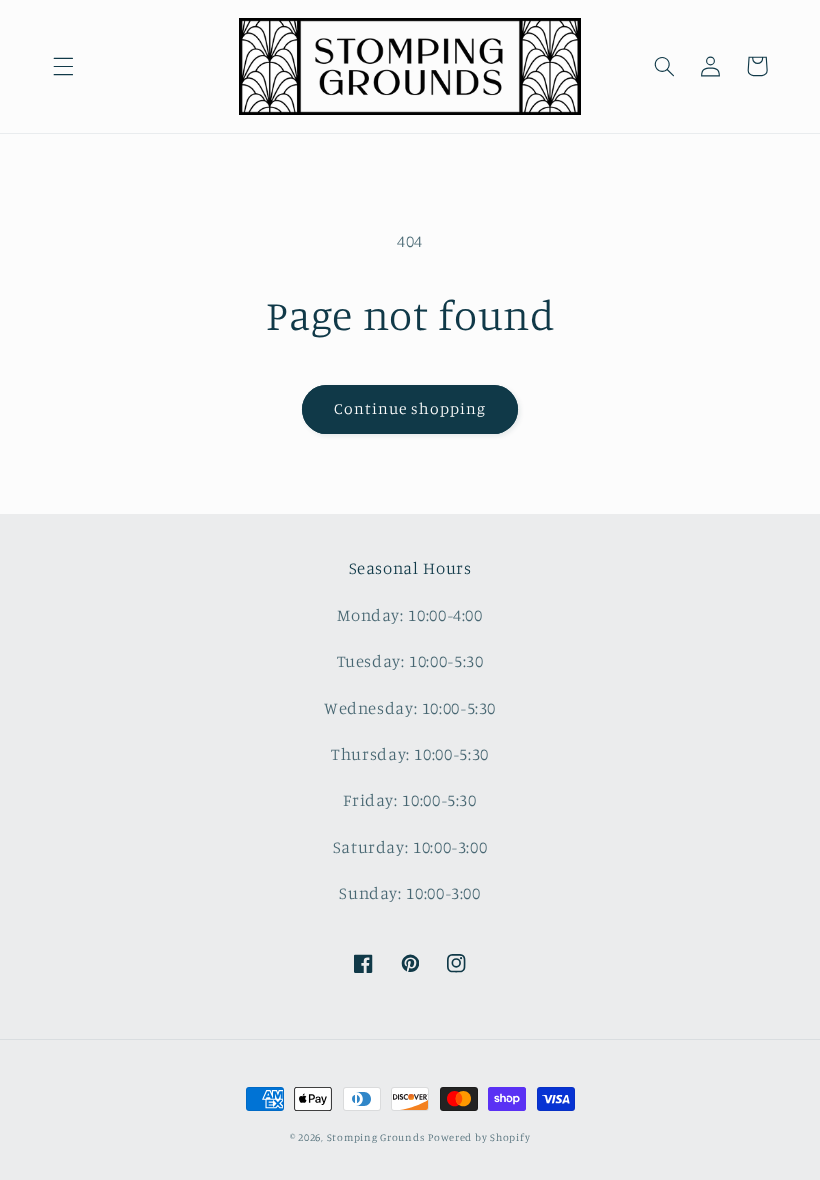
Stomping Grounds (376, 1137)
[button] (63, 66)
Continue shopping (410, 408)
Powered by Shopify (479, 1137)
